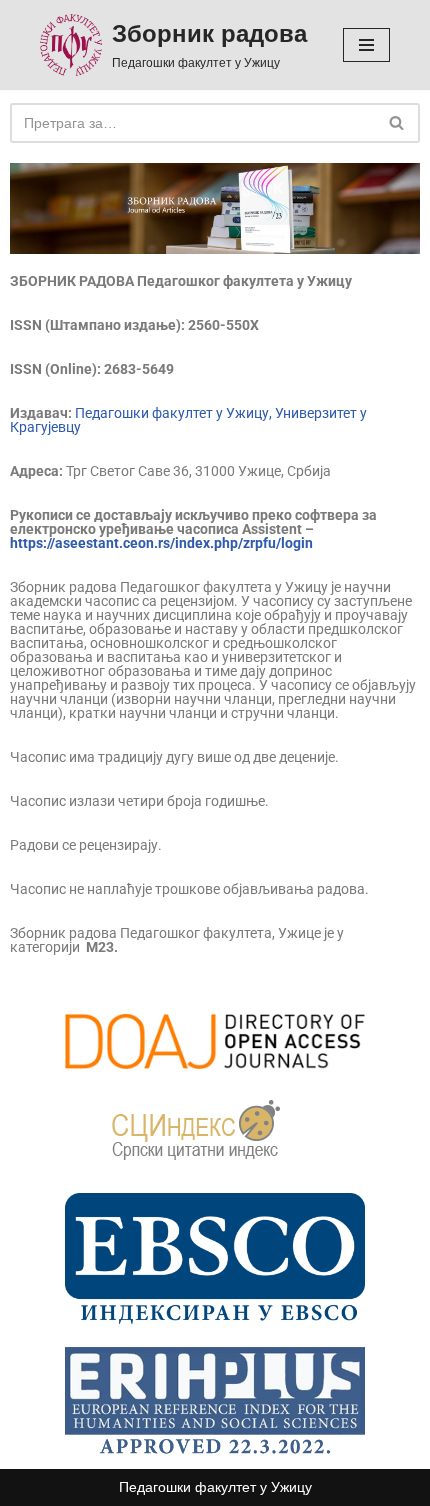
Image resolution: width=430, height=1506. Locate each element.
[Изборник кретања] (366, 45)
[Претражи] (397, 123)
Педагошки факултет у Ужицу (215, 1487)
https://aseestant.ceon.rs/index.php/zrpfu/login (161, 543)
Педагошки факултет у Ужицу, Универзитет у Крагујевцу (188, 420)
